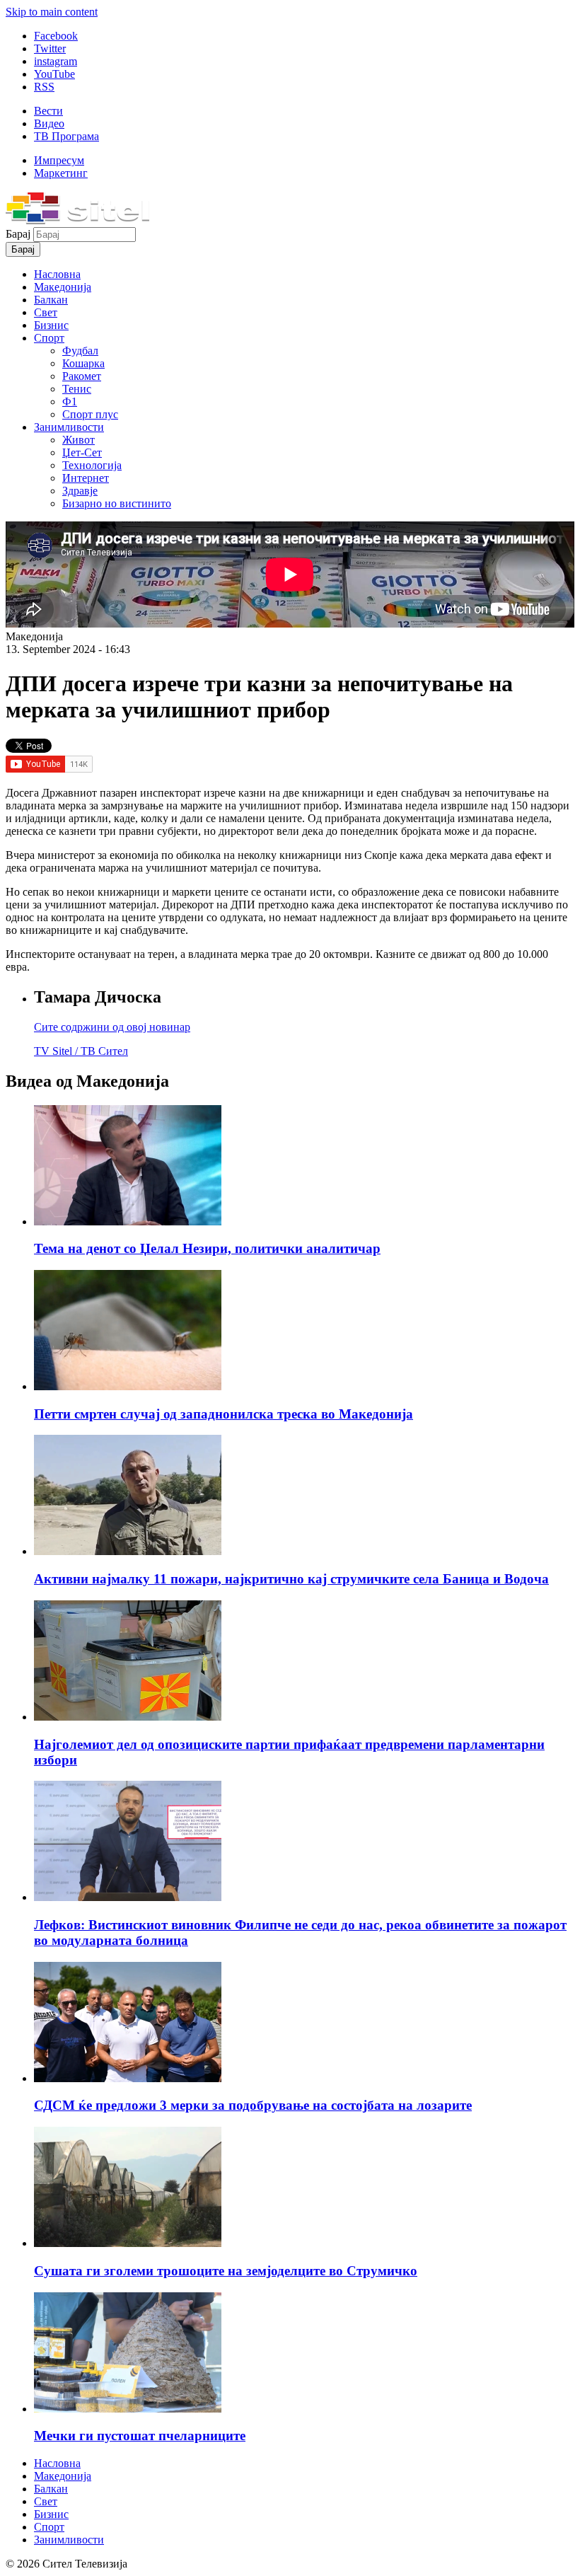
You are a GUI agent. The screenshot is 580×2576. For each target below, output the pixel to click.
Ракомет (82, 376)
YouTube (54, 74)
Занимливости (69, 427)
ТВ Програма (66, 136)
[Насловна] (77, 220)
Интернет (86, 478)
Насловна (57, 274)
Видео (49, 123)
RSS (44, 87)
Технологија (92, 465)
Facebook (56, 36)
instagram (56, 61)
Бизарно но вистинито (117, 503)
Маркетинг (61, 173)
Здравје (80, 491)
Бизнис (51, 325)
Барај (19, 234)
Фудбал (80, 351)
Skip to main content (52, 12)
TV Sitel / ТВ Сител (81, 1051)
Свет (46, 312)
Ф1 (70, 402)
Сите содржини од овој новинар (112, 1027)
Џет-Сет (82, 452)
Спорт (49, 338)
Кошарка (83, 363)
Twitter (50, 48)
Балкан (51, 300)
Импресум (59, 160)
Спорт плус (90, 414)
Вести (48, 111)
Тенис (77, 389)
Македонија (63, 287)
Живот (79, 440)
